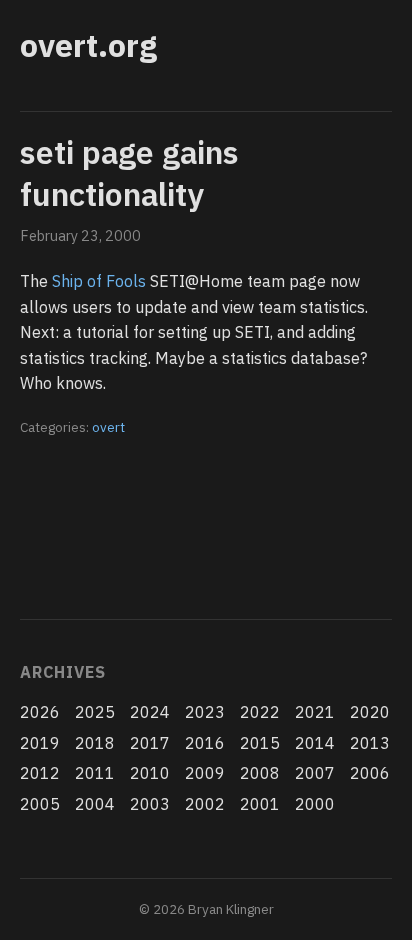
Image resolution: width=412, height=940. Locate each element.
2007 (315, 773)
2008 (260, 773)
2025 (95, 712)
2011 (95, 773)
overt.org (88, 45)
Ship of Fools (99, 281)
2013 (370, 743)
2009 (205, 773)
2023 (205, 712)
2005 (40, 804)
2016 (205, 743)
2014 (315, 743)
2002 (205, 804)
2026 (40, 712)
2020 (370, 712)
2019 (40, 743)
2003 (150, 804)
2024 (150, 712)
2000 (315, 804)
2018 (95, 743)
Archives (62, 672)
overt (108, 427)
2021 (315, 712)
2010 (150, 773)
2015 (260, 743)
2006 (370, 773)
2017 (150, 743)
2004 (95, 804)
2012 (40, 773)
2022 (260, 712)
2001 (260, 804)
